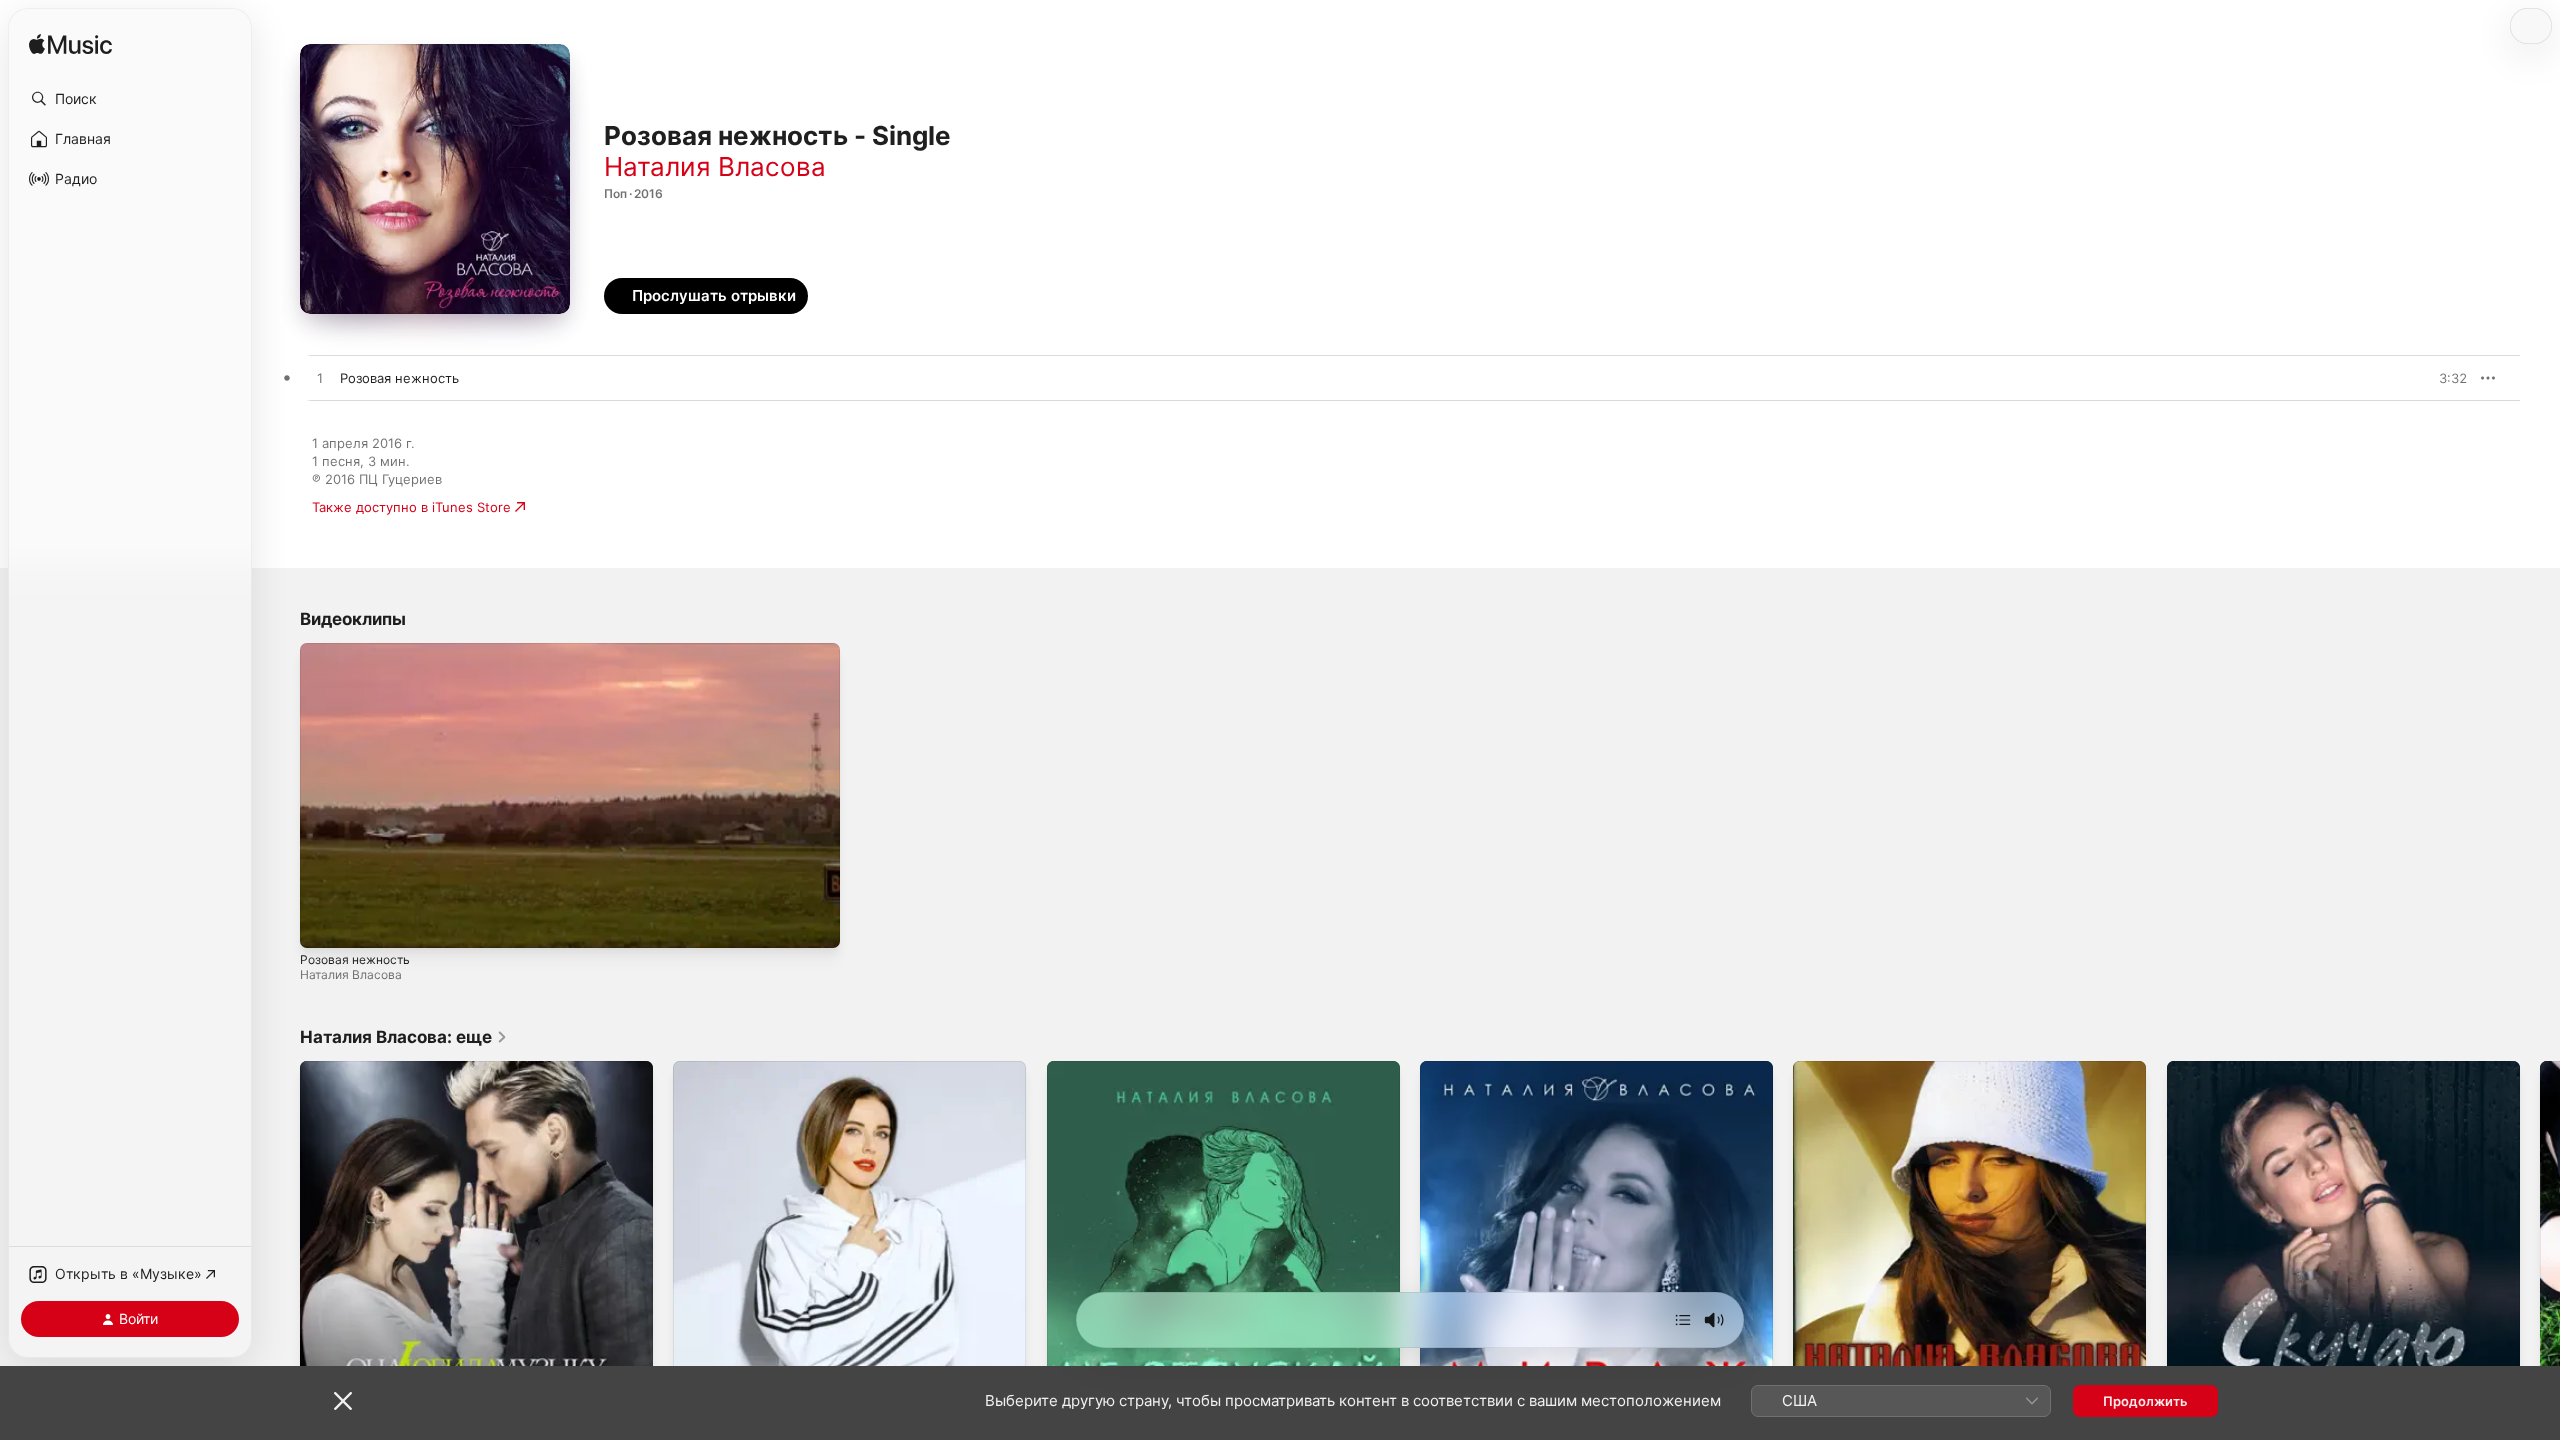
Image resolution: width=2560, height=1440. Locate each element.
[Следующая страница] (2540, 1238)
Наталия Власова (715, 166)
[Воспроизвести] (325, 923)
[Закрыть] (343, 1401)
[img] (70, 45)
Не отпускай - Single (1113, 1069)
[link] (404, 1037)
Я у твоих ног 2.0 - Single (754, 1069)
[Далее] (1683, 1320)
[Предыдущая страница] (280, 1238)
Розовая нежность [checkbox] (399, 378)
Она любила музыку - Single (391, 1069)
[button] (130, 99)
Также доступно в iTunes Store (411, 507)
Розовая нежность (355, 959)
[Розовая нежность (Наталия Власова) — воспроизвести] (320, 379)
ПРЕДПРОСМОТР (2424, 378)
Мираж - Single (1469, 1069)
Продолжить (2145, 1401)
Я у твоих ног (1836, 1069)
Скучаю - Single (2217, 1069)
